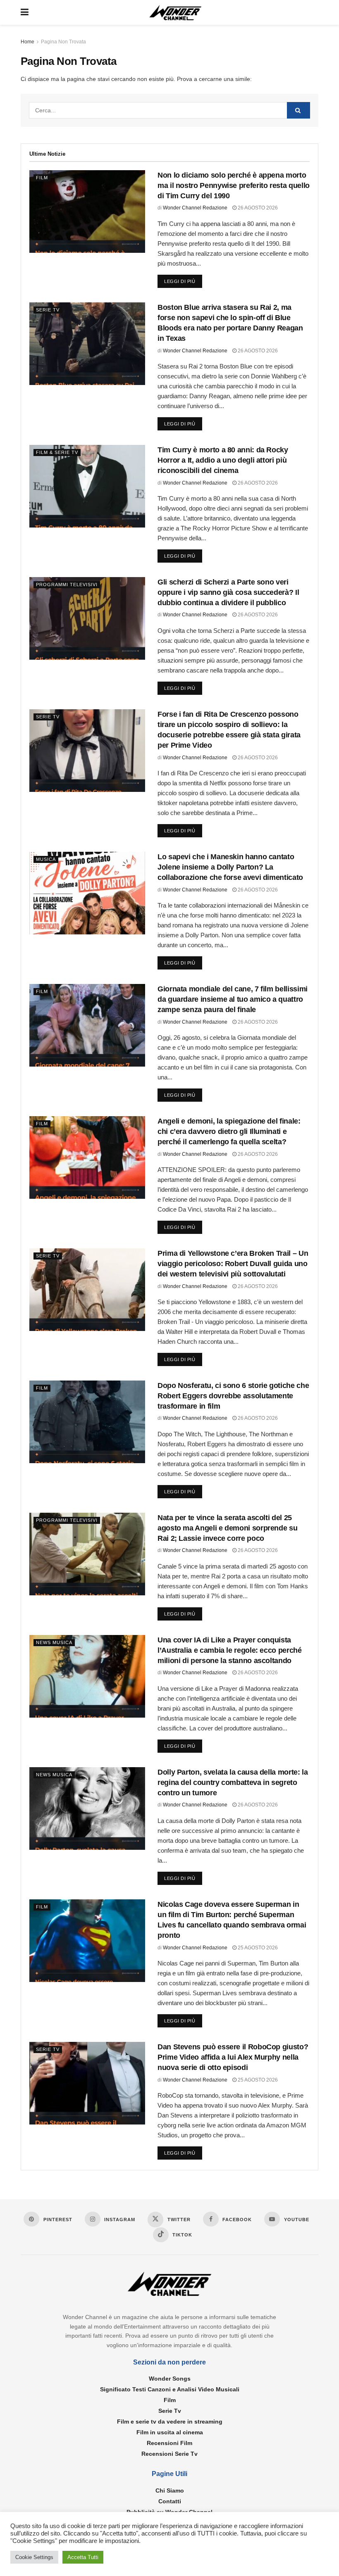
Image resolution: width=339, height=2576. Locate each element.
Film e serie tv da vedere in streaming (170, 2422)
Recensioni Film (169, 2443)
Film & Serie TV (57, 452)
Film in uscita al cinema (170, 2432)
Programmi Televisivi (67, 585)
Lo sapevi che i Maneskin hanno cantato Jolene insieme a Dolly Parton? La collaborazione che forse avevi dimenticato (230, 867)
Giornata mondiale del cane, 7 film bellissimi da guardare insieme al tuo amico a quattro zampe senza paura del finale (233, 999)
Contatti (170, 2501)
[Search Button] (298, 110)
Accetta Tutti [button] (83, 2557)
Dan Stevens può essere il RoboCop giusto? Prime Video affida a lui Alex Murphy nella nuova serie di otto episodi (233, 2057)
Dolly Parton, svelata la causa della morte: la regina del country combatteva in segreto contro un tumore (233, 1782)
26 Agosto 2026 (257, 208)
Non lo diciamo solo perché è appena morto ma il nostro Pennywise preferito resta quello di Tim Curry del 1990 (234, 185)
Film (42, 178)
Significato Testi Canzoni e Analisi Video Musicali (170, 2389)
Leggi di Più (183, 281)
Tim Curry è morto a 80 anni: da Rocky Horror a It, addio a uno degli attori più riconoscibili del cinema (223, 460)
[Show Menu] (25, 12)
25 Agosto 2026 (257, 1948)
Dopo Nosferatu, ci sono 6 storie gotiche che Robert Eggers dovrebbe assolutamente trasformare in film (233, 1396)
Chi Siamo (170, 2490)
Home (27, 42)
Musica (46, 859)
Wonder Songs (170, 2379)
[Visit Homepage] (176, 13)
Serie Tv (48, 310)
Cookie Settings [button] (34, 2557)
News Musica (54, 1642)
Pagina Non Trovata (63, 42)
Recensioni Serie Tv (169, 2454)
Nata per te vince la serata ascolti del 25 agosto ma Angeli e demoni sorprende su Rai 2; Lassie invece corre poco (227, 1528)
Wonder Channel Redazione (195, 208)
